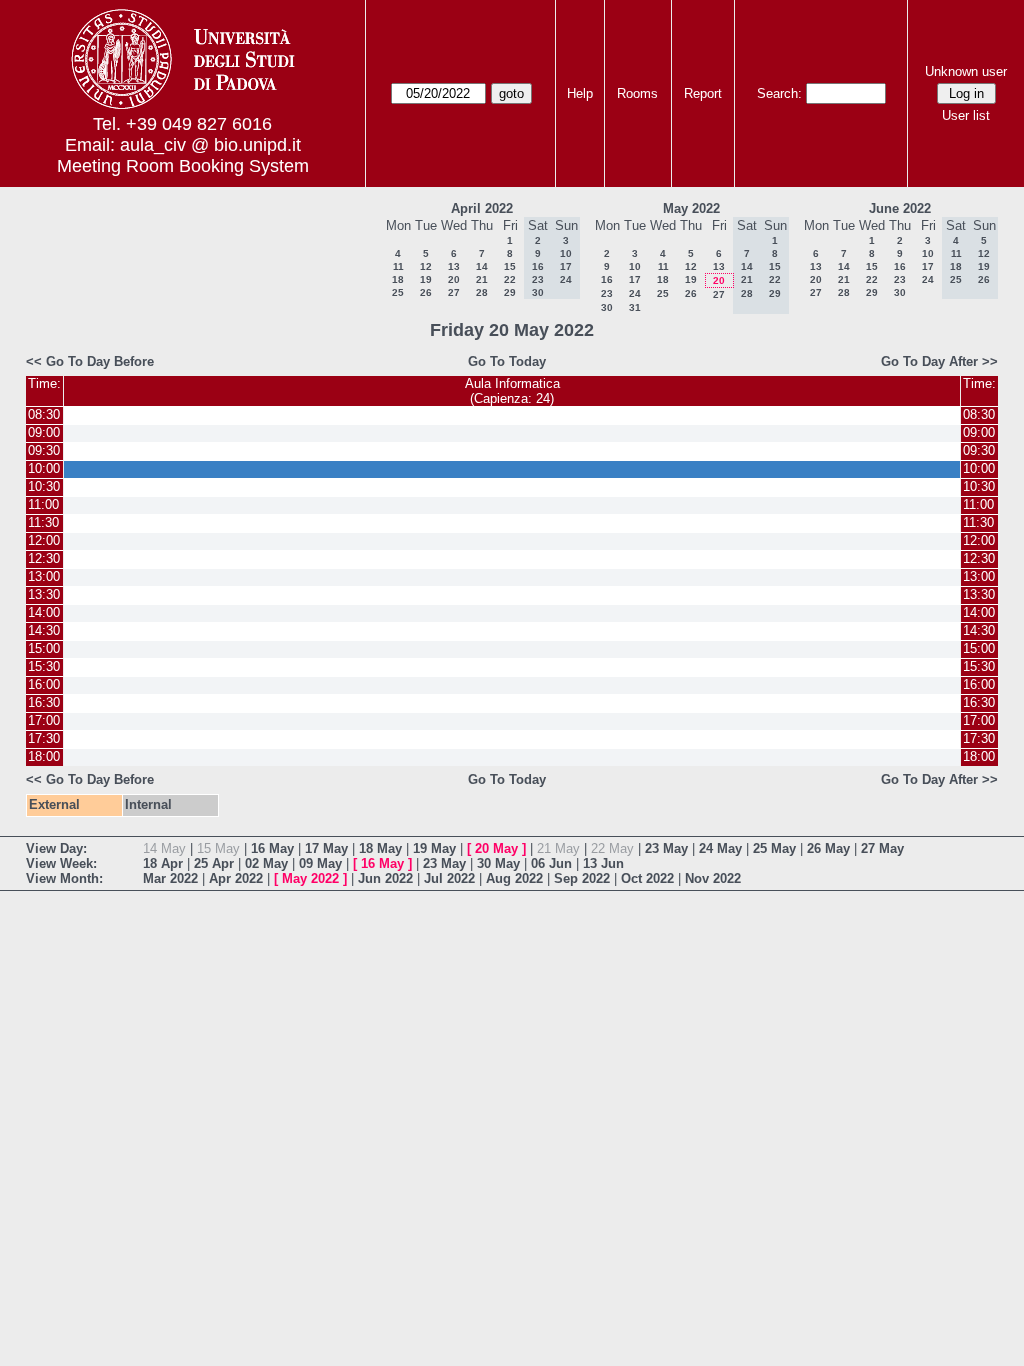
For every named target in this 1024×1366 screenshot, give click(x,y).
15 (510, 266)
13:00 (44, 576)
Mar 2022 (170, 878)
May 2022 (691, 208)
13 (454, 266)
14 (482, 266)
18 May (380, 848)
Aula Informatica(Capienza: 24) (512, 391)
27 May (882, 848)
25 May (774, 848)
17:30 (44, 738)
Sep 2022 (582, 878)
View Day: (56, 848)
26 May (828, 848)
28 (482, 292)
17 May (326, 848)
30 (607, 307)
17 (635, 279)
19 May (434, 848)
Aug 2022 (514, 878)
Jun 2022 (385, 878)
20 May (496, 848)
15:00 (44, 648)
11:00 (43, 504)
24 (635, 293)
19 (426, 279)
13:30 (44, 594)
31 (635, 307)
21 (482, 279)
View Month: (64, 878)
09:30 (44, 450)
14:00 (44, 612)
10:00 (44, 468)
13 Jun (603, 863)
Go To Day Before (100, 361)
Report (703, 93)
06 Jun (551, 863)
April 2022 (482, 208)
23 (607, 293)
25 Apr (214, 863)
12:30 (44, 558)
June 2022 (900, 208)
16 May (272, 848)
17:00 (44, 720)
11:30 (43, 522)
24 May (720, 848)
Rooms (637, 93)
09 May (320, 863)
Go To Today (507, 361)
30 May (498, 863)
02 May (266, 863)
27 (454, 292)
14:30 (44, 630)
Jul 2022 (449, 878)
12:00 (44, 540)
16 (607, 279)
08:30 (44, 414)
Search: (779, 93)
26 (426, 292)
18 (398, 279)
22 (510, 279)
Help (580, 93)
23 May (666, 848)
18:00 (44, 756)
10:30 (44, 486)
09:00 (44, 432)
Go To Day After (929, 361)
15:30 (44, 666)
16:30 (44, 702)
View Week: (61, 863)
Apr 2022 (236, 878)
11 (398, 266)
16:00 (44, 684)
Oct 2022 (647, 878)
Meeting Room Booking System (183, 166)
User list (966, 115)
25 (398, 292)
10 (635, 266)
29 (510, 292)
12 (426, 266)
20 (454, 279)
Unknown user (966, 71)
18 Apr (163, 863)
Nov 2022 (713, 878)
